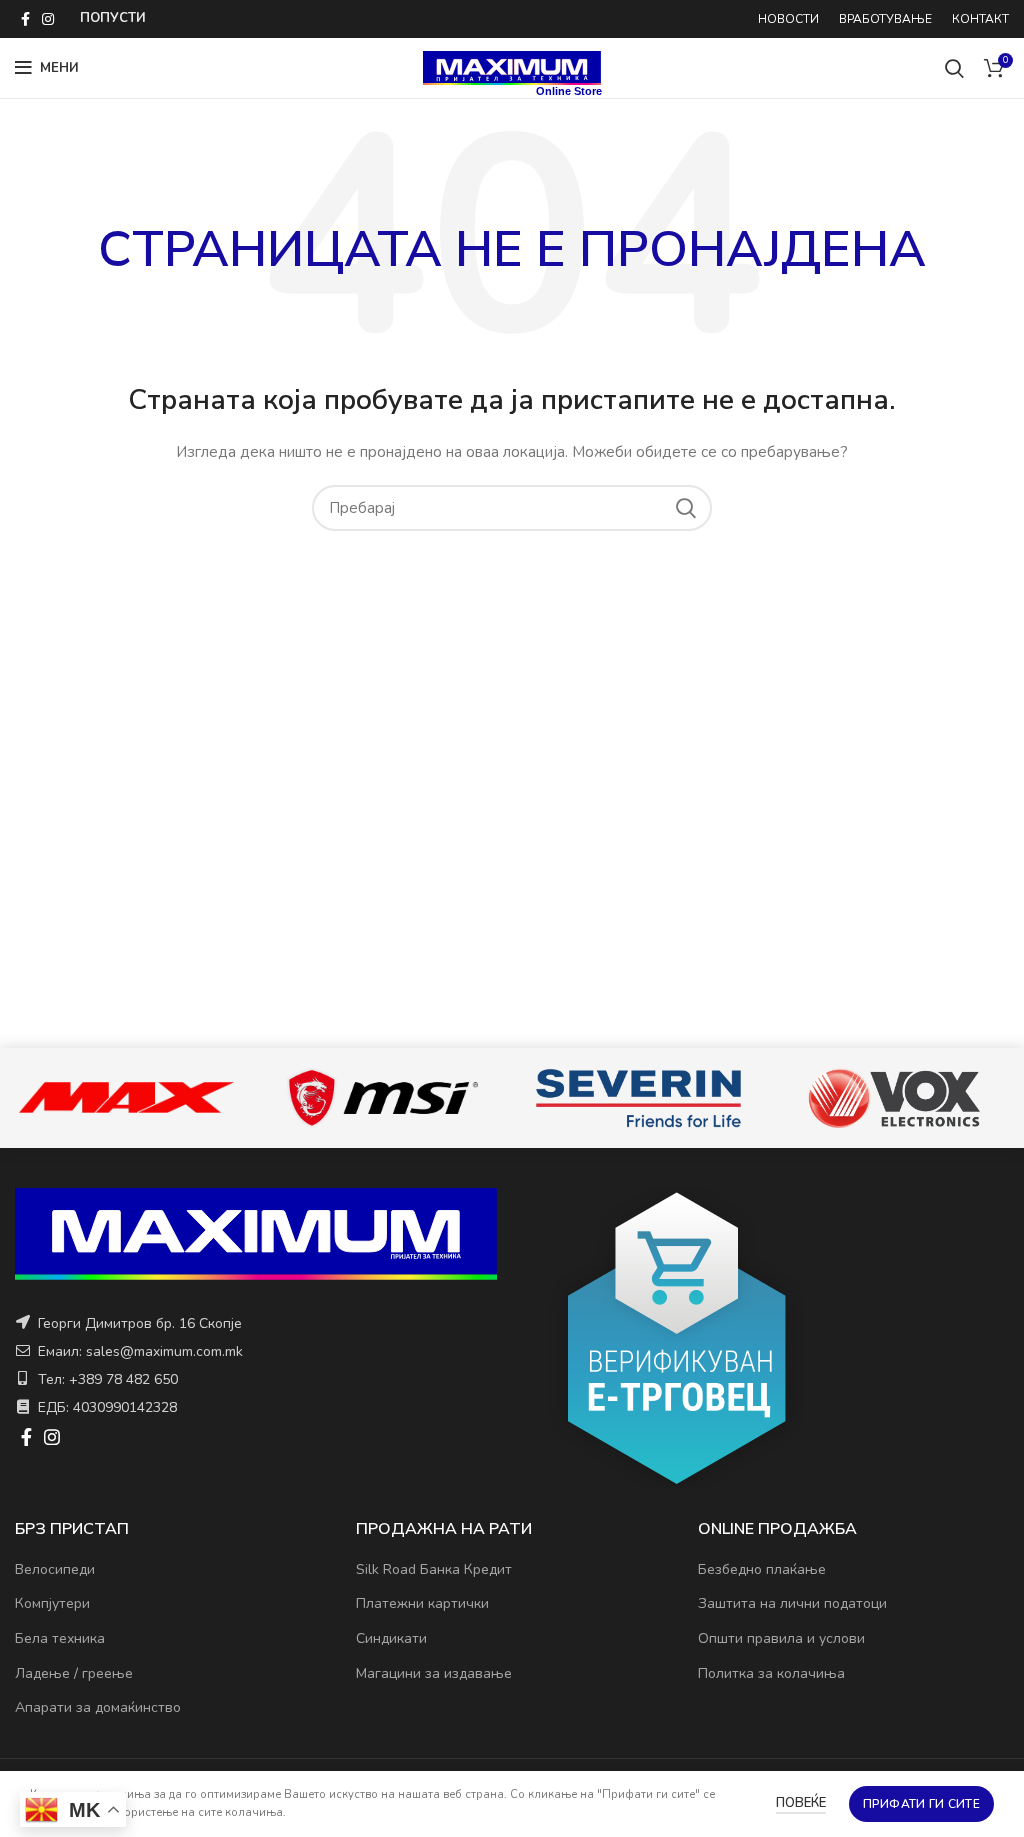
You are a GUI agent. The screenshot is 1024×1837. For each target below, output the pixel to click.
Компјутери (52, 1603)
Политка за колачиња (771, 1673)
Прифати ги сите (922, 1804)
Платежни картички (422, 1603)
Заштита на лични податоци (792, 1603)
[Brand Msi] (382, 1098)
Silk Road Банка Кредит (434, 1569)
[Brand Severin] (638, 1098)
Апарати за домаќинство (98, 1707)
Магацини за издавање (434, 1673)
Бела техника (60, 1638)
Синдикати (391, 1638)
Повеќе (801, 1803)
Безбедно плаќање (762, 1569)
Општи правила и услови (781, 1638)
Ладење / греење (74, 1673)
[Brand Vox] (894, 1098)
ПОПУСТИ (113, 18)
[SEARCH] (685, 508)
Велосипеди (55, 1569)
